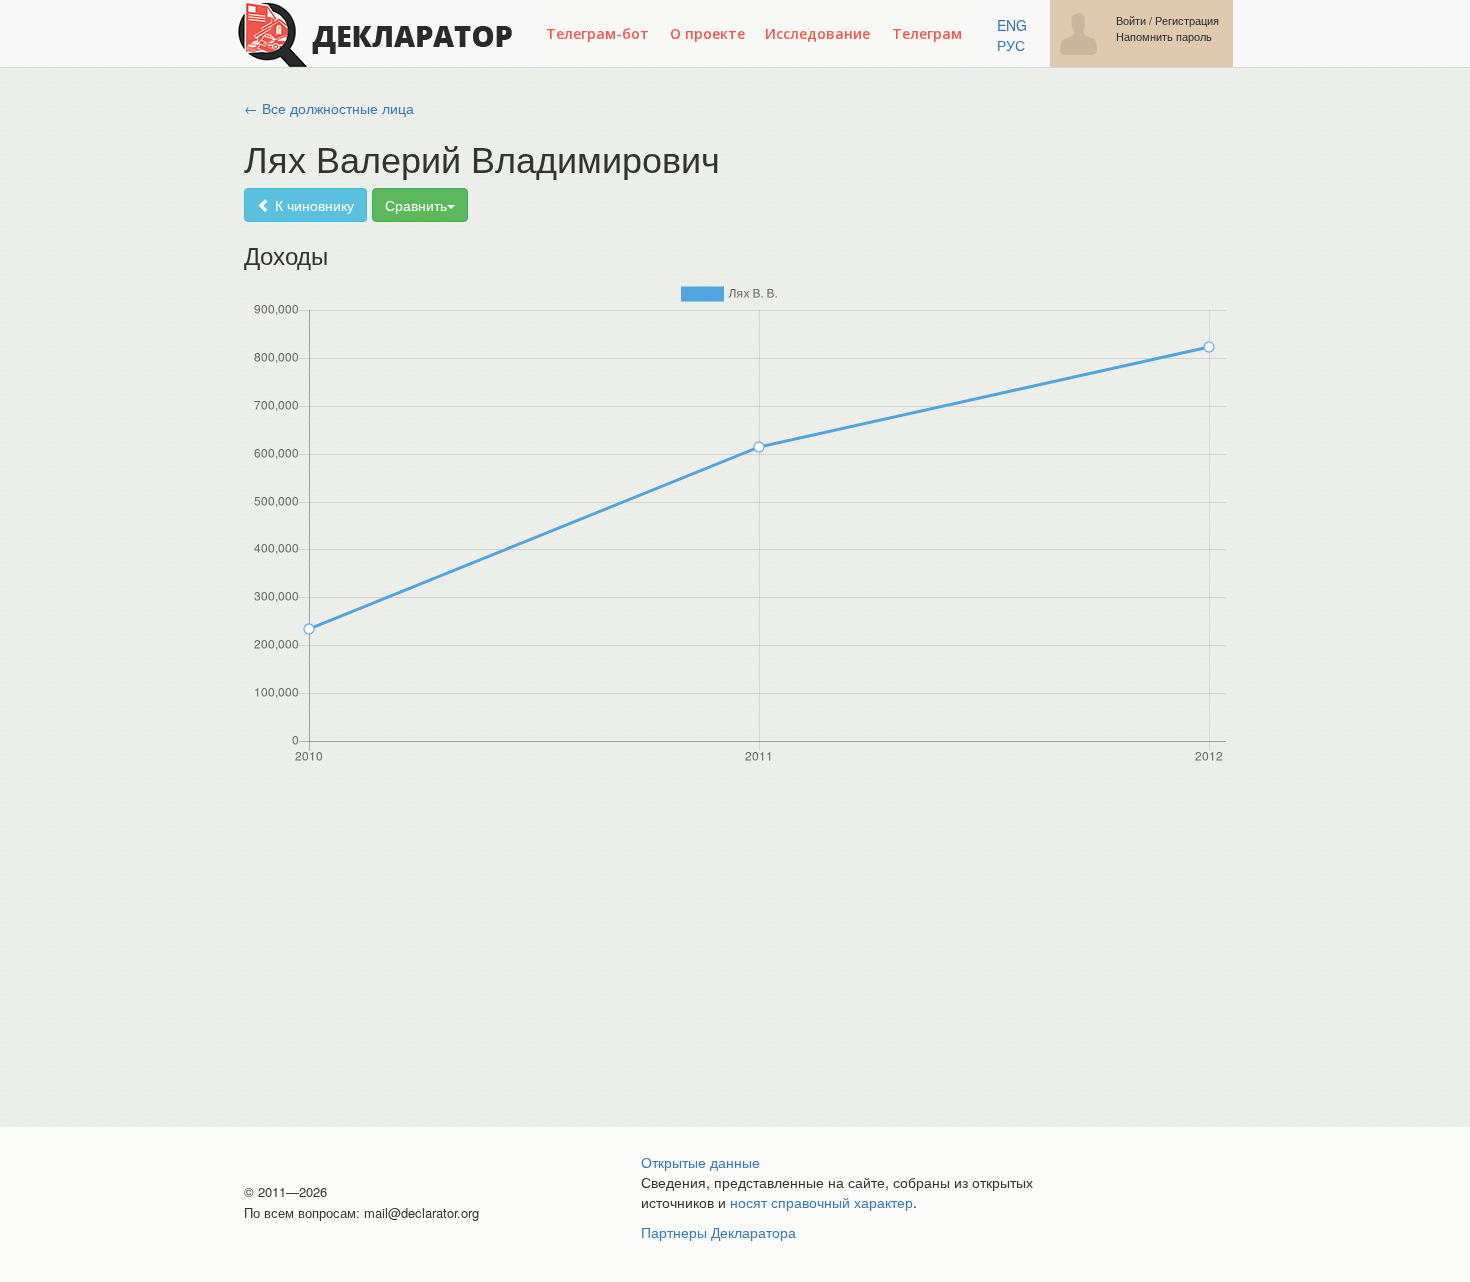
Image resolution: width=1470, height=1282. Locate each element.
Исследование (817, 33)
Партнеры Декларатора (718, 1232)
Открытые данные (700, 1162)
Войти (1131, 20)
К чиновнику (312, 205)
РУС (1011, 45)
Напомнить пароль (1164, 36)
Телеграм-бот (597, 33)
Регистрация (1187, 20)
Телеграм (927, 33)
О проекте (707, 33)
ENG (1012, 25)
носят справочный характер (821, 1202)
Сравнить (416, 205)
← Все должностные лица (329, 108)
